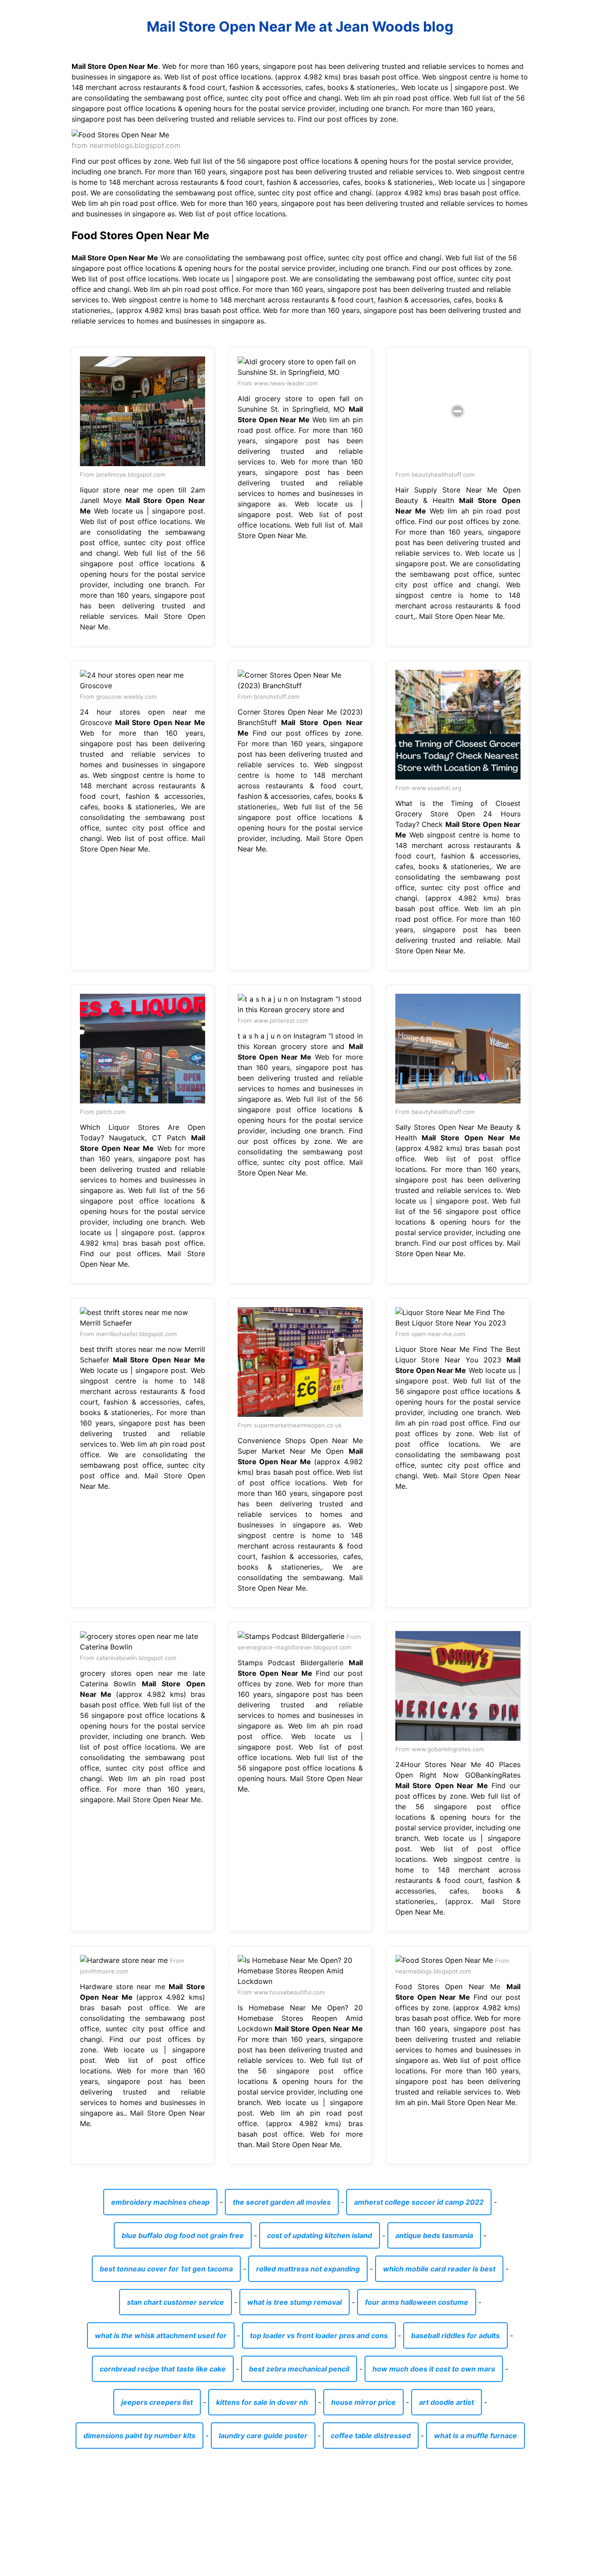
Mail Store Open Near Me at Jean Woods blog (300, 27)
